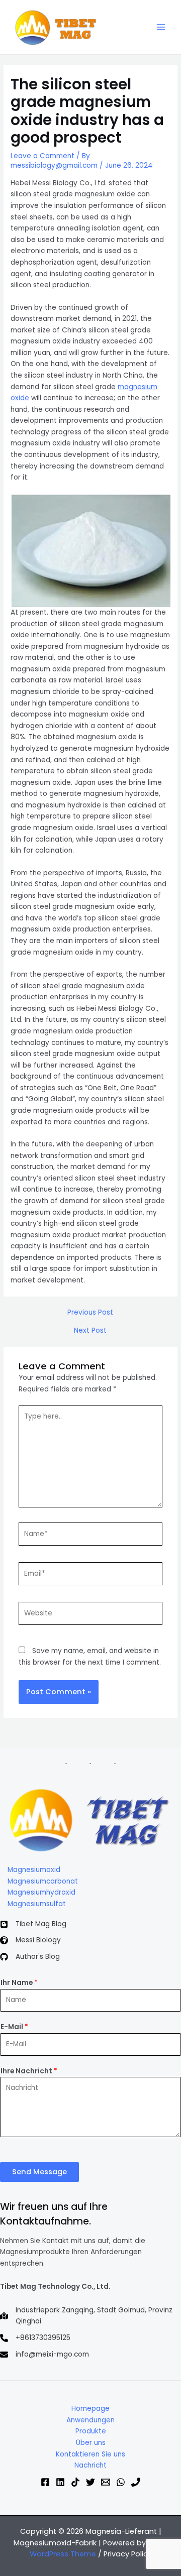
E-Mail (14, 2027)
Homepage (90, 2409)
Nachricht (90, 2465)
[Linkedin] (60, 2482)
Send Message (39, 2172)
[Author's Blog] (30, 1957)
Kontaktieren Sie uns (90, 2454)
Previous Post (90, 1313)
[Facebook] (45, 2482)
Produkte (91, 2431)
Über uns (91, 2443)
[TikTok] (75, 2482)
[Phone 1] (136, 2482)
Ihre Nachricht (29, 2071)
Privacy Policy (128, 2554)
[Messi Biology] (30, 1941)
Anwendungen (90, 2420)
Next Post (90, 1331)
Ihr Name (19, 1983)
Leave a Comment (42, 156)
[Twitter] (90, 2482)
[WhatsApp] (121, 2482)
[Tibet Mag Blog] (33, 1924)
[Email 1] (106, 2482)
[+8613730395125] (35, 2338)
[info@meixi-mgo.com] (44, 2355)
